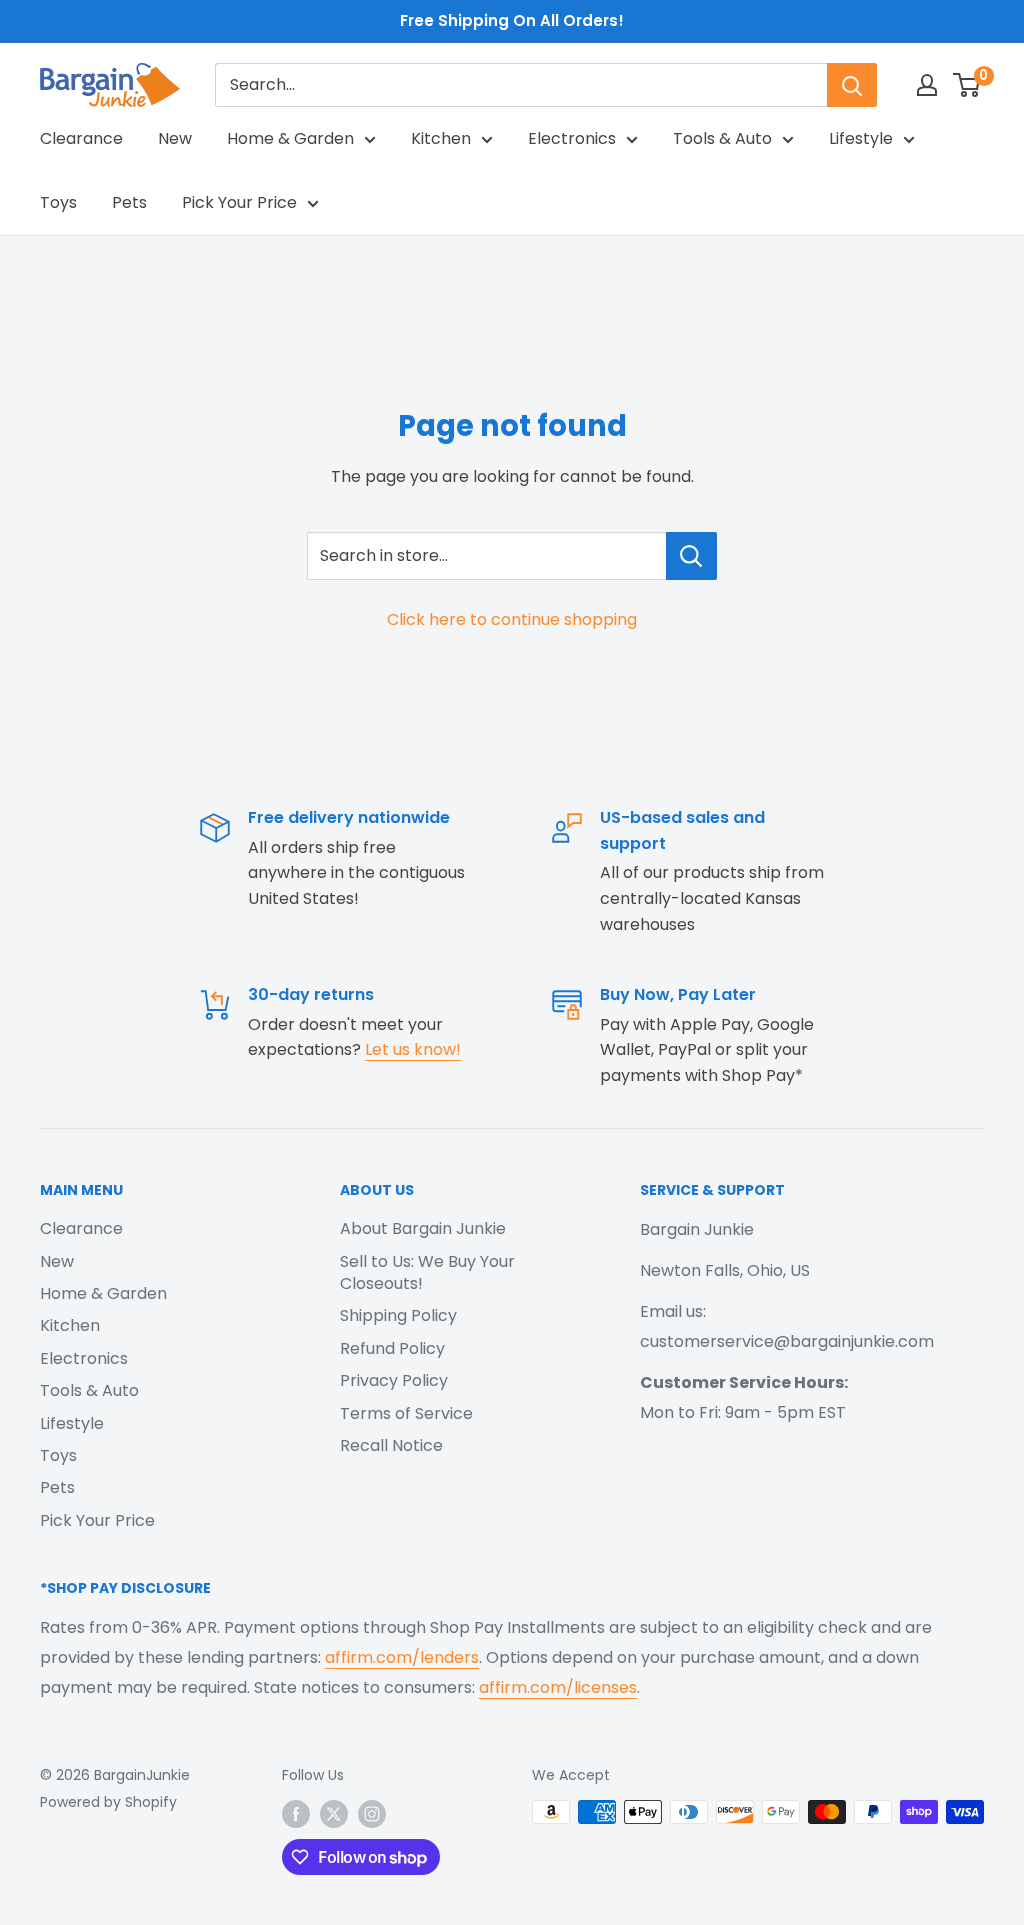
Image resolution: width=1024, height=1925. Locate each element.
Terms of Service (406, 1413)
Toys (58, 202)
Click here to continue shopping (512, 619)
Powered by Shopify (108, 1802)
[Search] (852, 85)
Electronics (572, 138)
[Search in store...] (691, 556)
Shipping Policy (398, 1315)
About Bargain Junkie (423, 1228)
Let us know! (413, 1049)
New (175, 138)
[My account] (927, 85)
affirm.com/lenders (402, 1657)
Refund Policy (392, 1348)
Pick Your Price (239, 202)
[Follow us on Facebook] (296, 1814)
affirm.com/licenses (558, 1687)
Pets (129, 202)
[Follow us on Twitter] (334, 1814)
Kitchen (441, 138)
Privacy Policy (394, 1380)
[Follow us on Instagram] (372, 1814)
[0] (967, 85)
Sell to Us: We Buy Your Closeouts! (427, 1272)
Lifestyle (861, 138)
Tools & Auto (722, 138)
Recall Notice (391, 1445)
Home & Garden (290, 138)
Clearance (81, 138)
